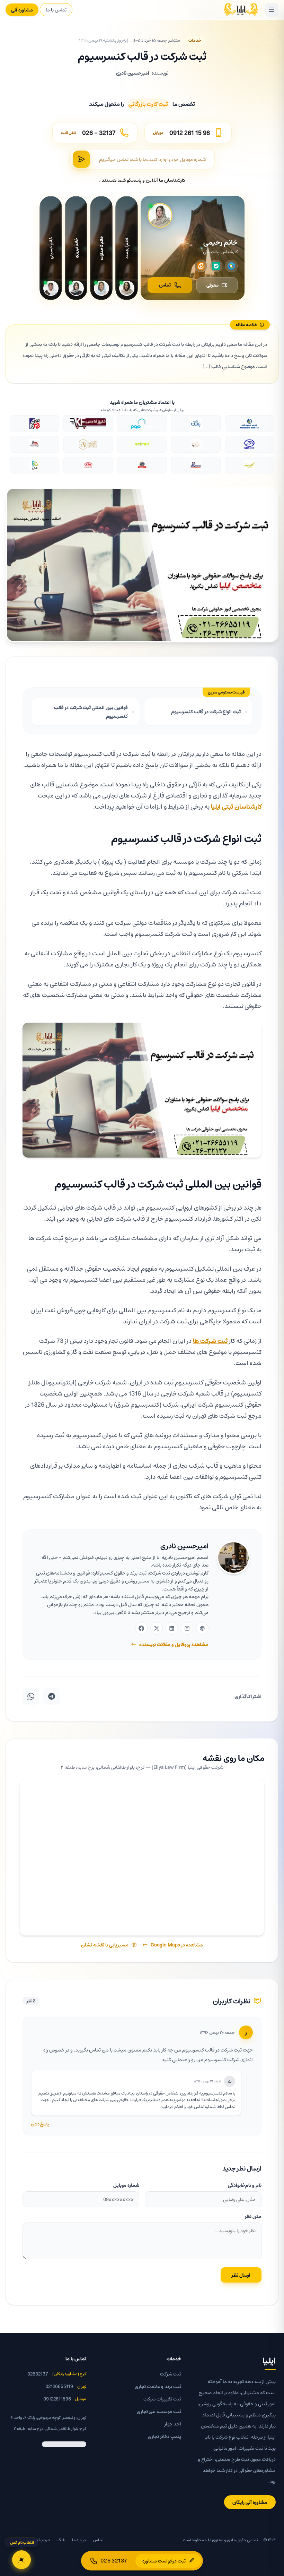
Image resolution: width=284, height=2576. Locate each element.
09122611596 (57, 2399)
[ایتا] (201, 266)
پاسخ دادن (40, 2124)
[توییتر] (157, 1628)
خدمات (195, 40)
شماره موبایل (126, 2185)
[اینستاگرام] (187, 1628)
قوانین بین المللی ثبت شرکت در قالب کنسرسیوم (91, 712)
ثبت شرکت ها (210, 1341)
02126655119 (59, 2386)
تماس (165, 285)
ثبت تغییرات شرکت (162, 2399)
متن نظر (253, 2216)
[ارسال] (81, 159)
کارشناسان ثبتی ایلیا (236, 806)
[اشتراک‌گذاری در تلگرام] (52, 1696)
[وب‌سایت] (202, 1628)
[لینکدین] (172, 1628)
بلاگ (61, 2540)
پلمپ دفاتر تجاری (165, 2436)
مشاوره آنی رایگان (250, 2502)
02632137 (38, 2374)
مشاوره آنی (22, 10)
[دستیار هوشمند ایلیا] (21, 2560)
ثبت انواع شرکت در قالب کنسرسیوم (206, 711)
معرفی (212, 285)
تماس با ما (56, 10)
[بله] (216, 266)
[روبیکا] (231, 266)
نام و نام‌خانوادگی (245, 2185)
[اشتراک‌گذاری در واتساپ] (31, 1696)
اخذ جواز (173, 2424)
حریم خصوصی (38, 2540)
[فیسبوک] (141, 1628)
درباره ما (79, 2540)
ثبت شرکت (171, 2374)
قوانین (14, 2540)
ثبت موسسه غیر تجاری (159, 2411)
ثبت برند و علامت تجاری (158, 2386)
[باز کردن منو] (272, 10)
